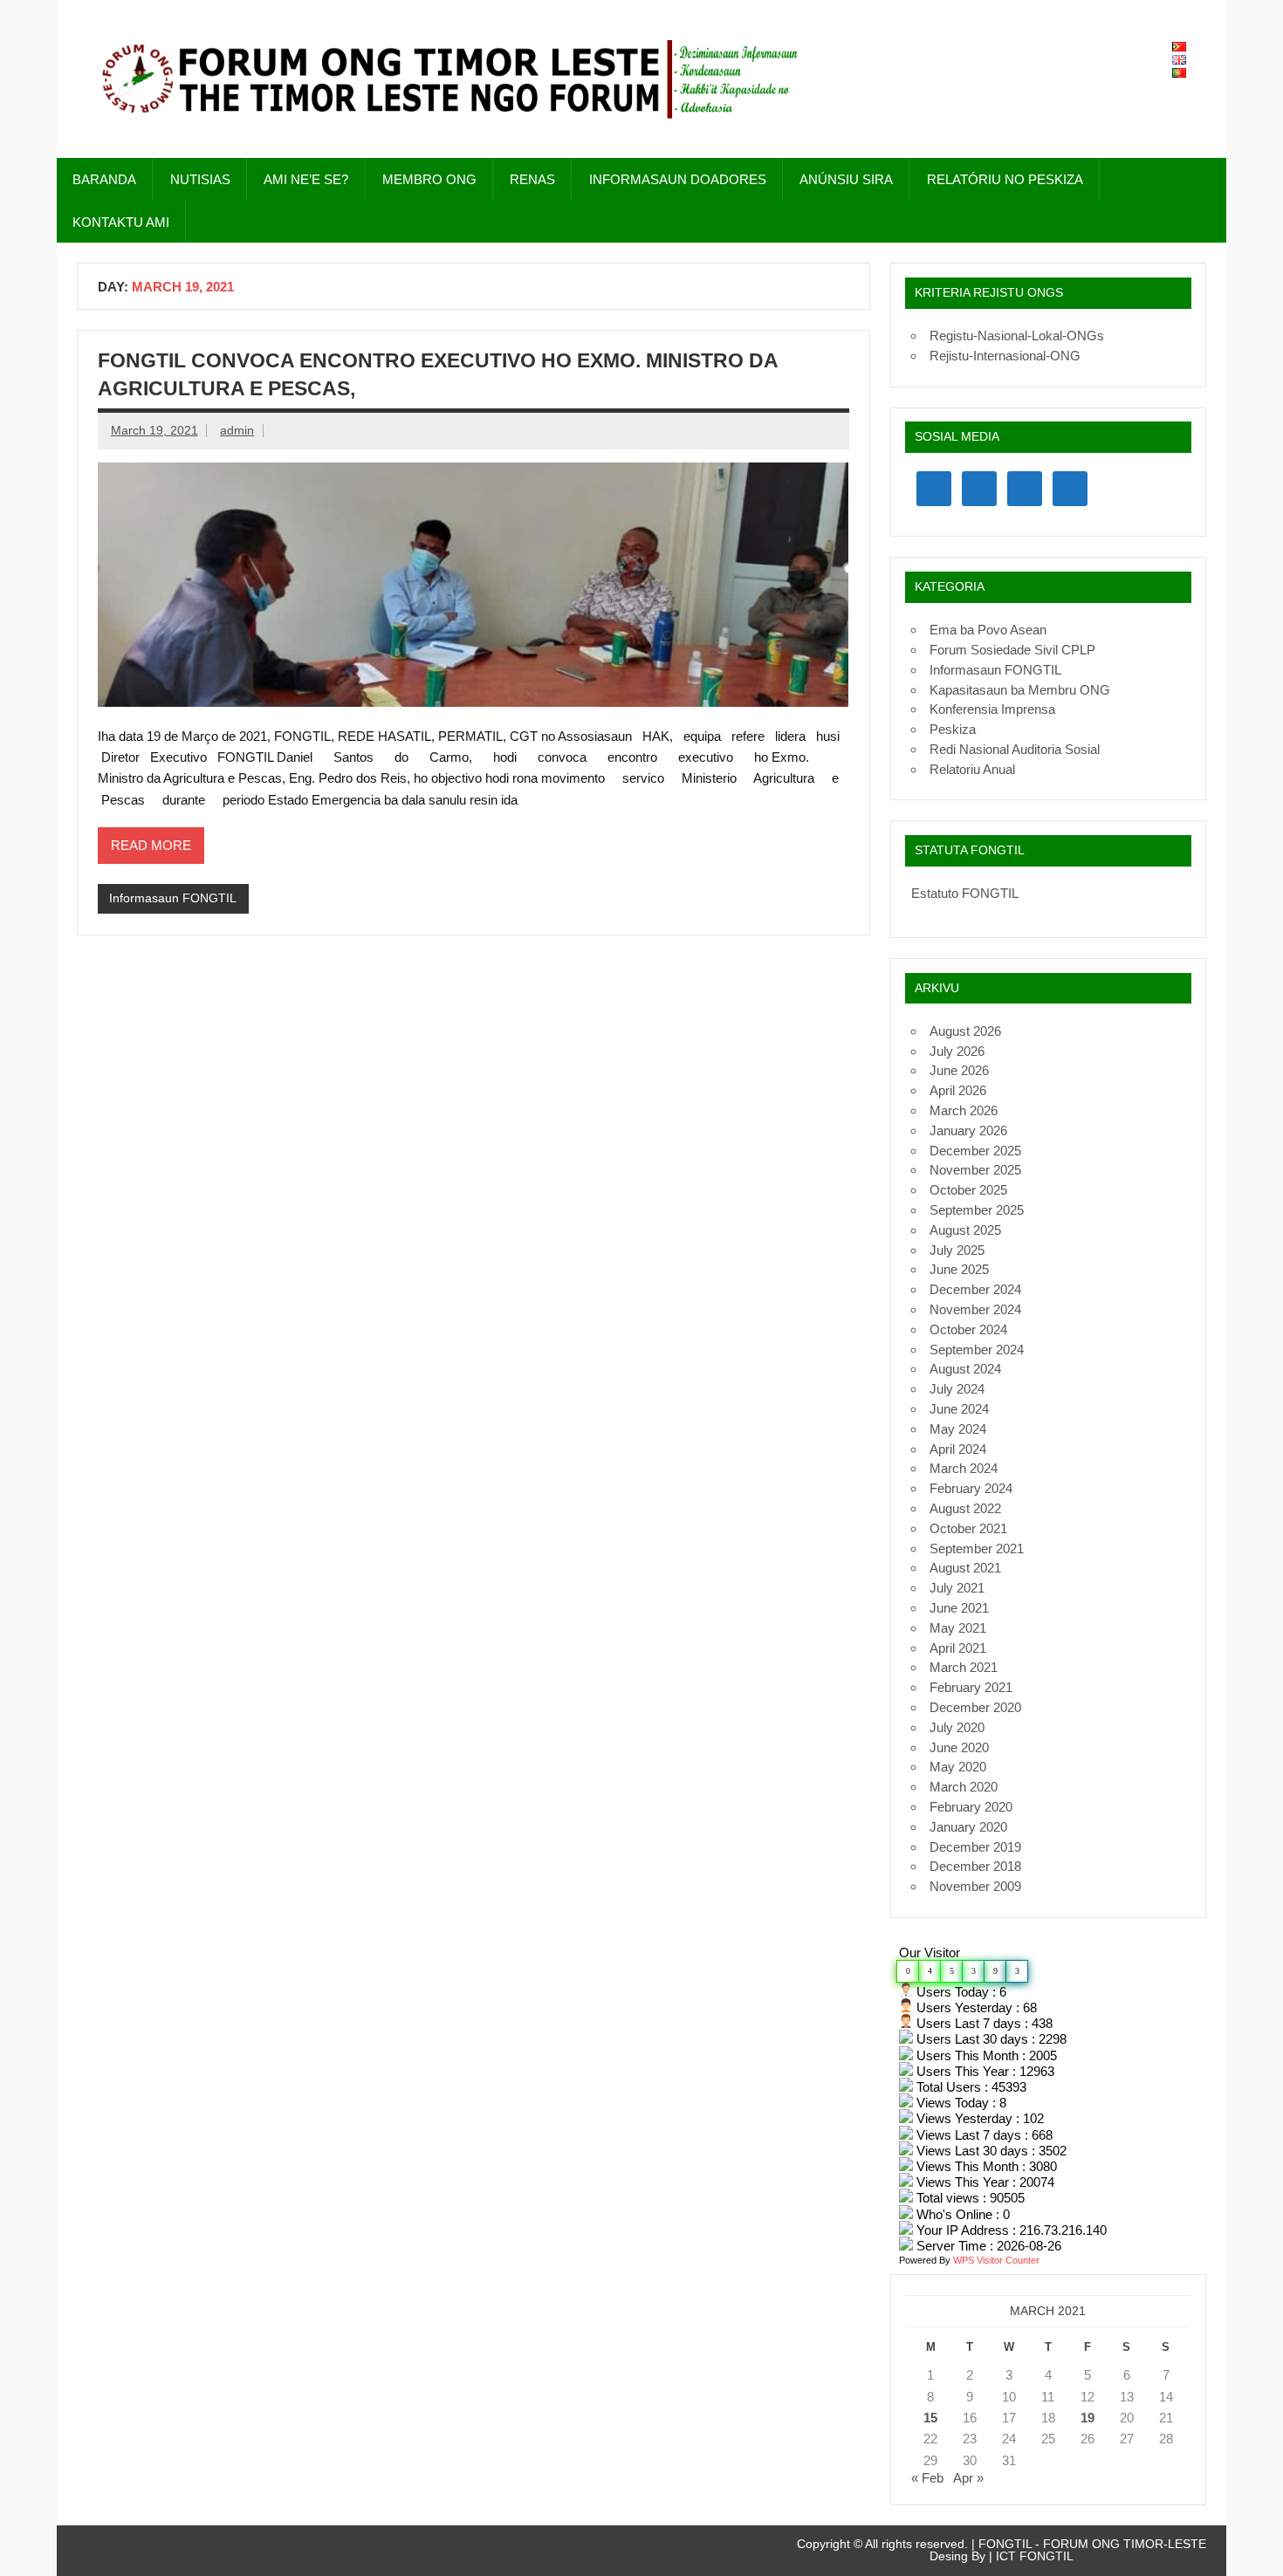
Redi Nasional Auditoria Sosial (1015, 749)
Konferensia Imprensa (992, 709)
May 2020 (958, 1767)
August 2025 (965, 1230)
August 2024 (965, 1369)
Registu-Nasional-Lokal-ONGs (1017, 336)
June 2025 (959, 1269)
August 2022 (965, 1508)
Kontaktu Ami (121, 222)
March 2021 (964, 1667)
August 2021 (965, 1568)
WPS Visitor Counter (996, 2260)
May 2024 (958, 1429)
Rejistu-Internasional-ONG (1005, 356)
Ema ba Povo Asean (988, 630)
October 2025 (968, 1190)
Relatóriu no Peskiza (1005, 179)
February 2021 (971, 1687)
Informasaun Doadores (678, 179)
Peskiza (953, 729)
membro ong (429, 179)
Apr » (968, 2478)
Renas (532, 179)
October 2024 (968, 1329)
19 (1087, 2418)
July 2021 (957, 1588)
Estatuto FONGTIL (965, 893)
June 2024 (959, 1409)
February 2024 (971, 1488)
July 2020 (957, 1727)
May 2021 (958, 1628)
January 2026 (968, 1130)
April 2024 (958, 1449)
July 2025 (957, 1250)
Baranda (104, 179)
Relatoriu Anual (972, 769)
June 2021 (959, 1608)
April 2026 (958, 1090)
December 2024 (975, 1289)
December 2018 (975, 1866)
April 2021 (958, 1648)
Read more (151, 845)
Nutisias (200, 179)
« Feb (927, 2478)
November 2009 (975, 1886)
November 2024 (975, 1309)
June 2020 (959, 1747)
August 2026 (965, 1031)
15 (930, 2418)
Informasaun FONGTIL (173, 898)
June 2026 (959, 1070)
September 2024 (977, 1350)
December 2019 (975, 1847)
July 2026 (957, 1051)
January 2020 (968, 1827)
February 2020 (971, 1807)
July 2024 (957, 1389)
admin (237, 431)
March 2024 (964, 1468)
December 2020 (975, 1707)
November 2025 (975, 1170)
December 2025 (975, 1151)
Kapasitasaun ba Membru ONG (1020, 690)
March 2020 (964, 1787)
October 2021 (968, 1528)
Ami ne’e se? (306, 179)
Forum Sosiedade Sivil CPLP (1012, 650)
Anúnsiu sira (846, 179)
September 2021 (977, 1548)
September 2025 (977, 1210)
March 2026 (964, 1110)
